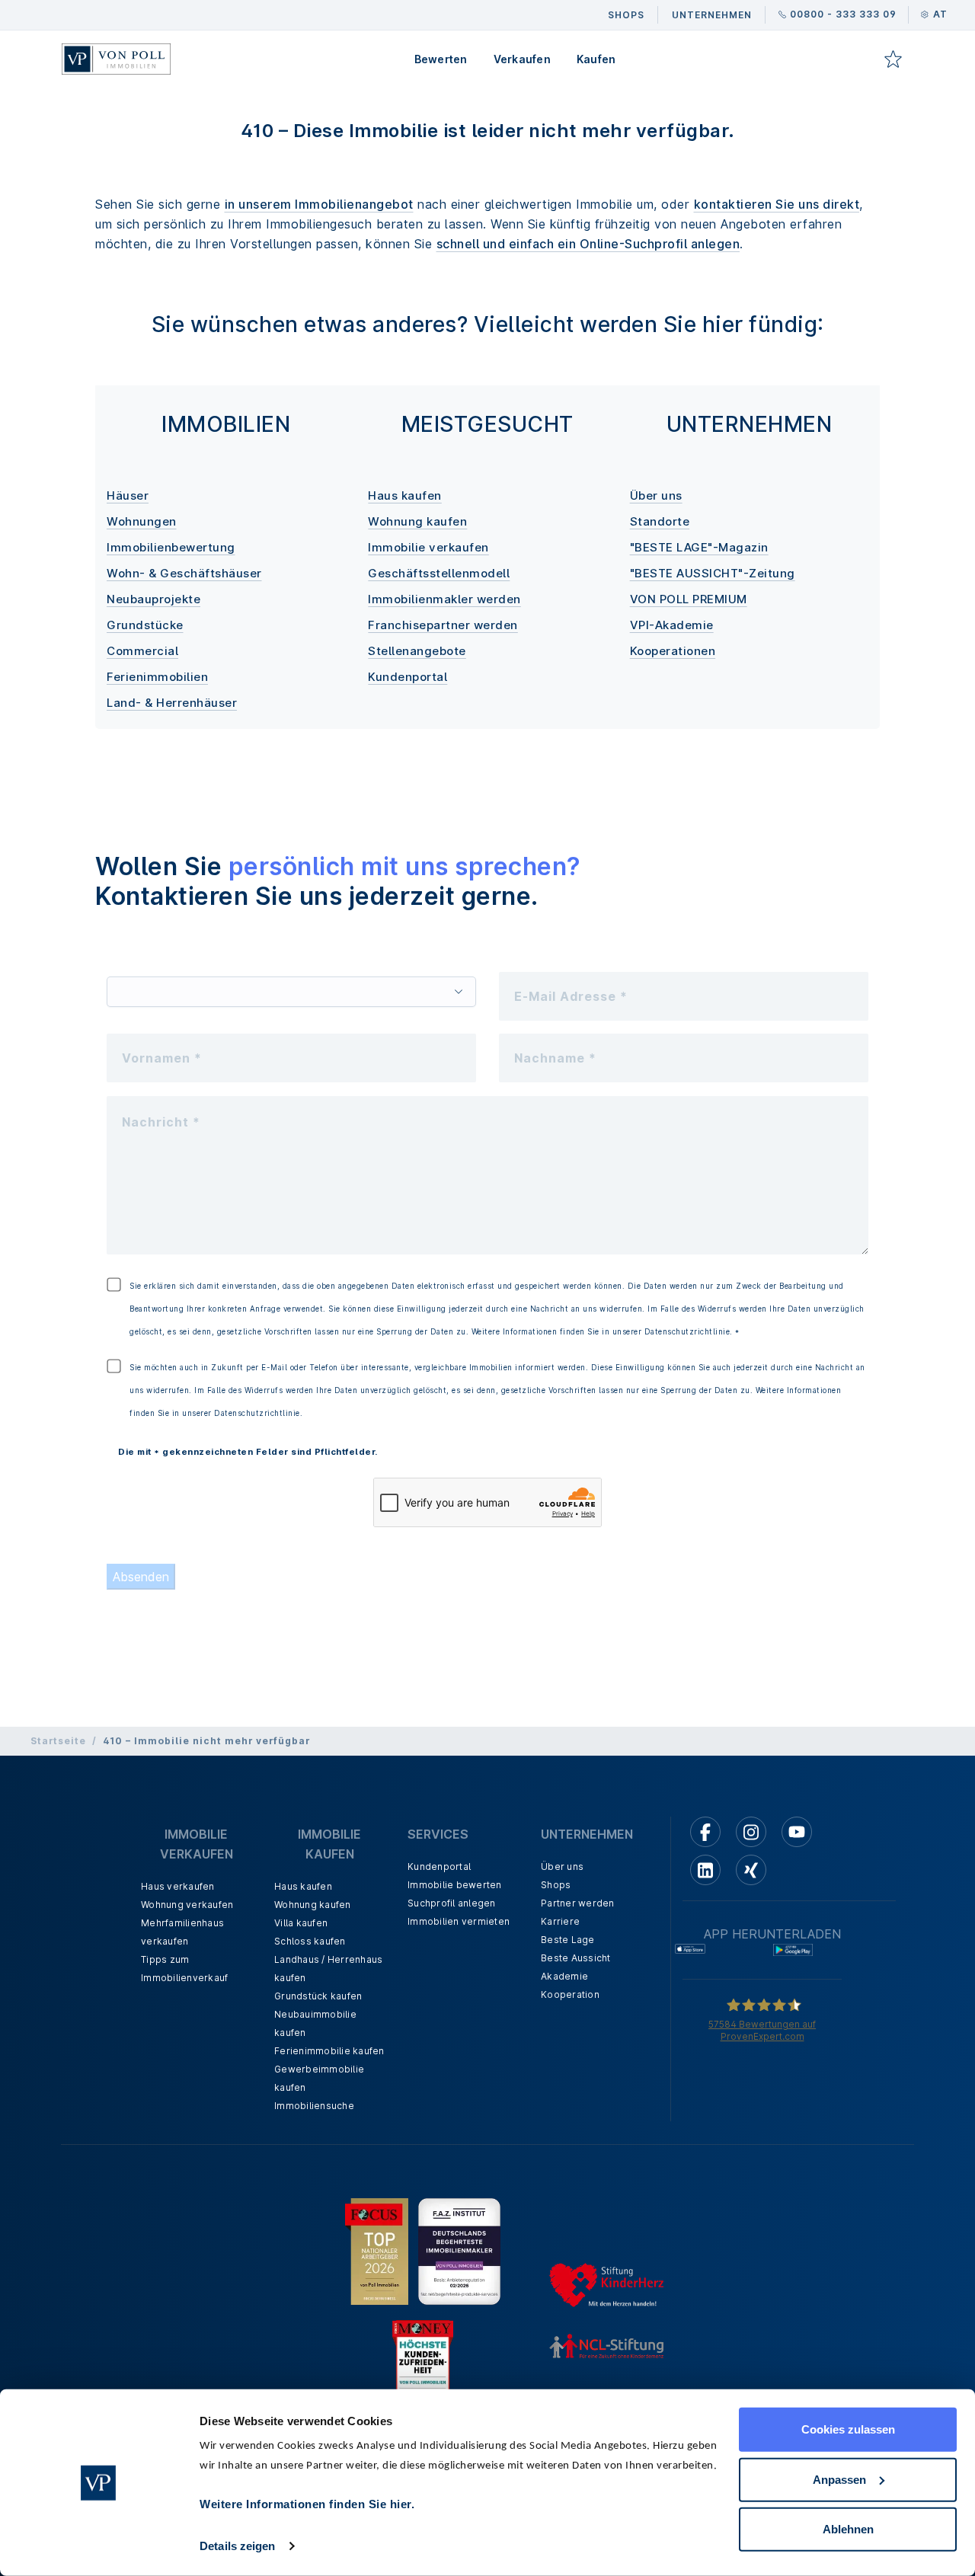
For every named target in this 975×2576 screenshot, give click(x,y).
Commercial (142, 651)
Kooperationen (673, 651)
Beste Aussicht (576, 1958)
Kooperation (570, 1994)
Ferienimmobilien (157, 677)
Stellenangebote (417, 651)
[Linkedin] (705, 1870)
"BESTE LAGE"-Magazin (699, 547)
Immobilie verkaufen (428, 547)
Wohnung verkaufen (187, 1905)
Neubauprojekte (153, 599)
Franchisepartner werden (443, 625)
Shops (556, 1885)
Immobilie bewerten (455, 1885)
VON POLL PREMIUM (689, 599)
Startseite (58, 1741)
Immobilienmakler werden (444, 599)
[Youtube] (797, 1832)
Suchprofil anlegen (452, 1903)
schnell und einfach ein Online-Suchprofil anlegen (588, 244)
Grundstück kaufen (318, 1996)
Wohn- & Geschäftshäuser (184, 573)
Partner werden (578, 1903)
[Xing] (751, 1870)
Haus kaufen (405, 495)
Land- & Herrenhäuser (172, 703)
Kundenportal (408, 677)
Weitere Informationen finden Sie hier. (307, 2504)
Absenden (141, 1577)
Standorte (660, 521)
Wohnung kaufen (417, 521)
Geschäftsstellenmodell (439, 573)
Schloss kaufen (310, 1941)
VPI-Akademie (672, 625)
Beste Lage (568, 1940)
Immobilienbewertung (171, 547)
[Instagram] (751, 1832)
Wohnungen (142, 521)
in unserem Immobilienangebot (319, 204)
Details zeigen (237, 2546)
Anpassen (839, 2479)
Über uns (656, 495)
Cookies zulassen (848, 2429)
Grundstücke (145, 625)
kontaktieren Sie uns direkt (777, 204)
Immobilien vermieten (459, 1921)
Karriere (560, 1921)
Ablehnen (848, 2529)
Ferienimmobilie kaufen (329, 2051)
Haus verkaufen (178, 1886)
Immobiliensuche (314, 2106)
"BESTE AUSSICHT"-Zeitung (713, 573)
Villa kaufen (301, 1923)
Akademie (564, 1976)
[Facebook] (705, 1832)
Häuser (128, 495)
